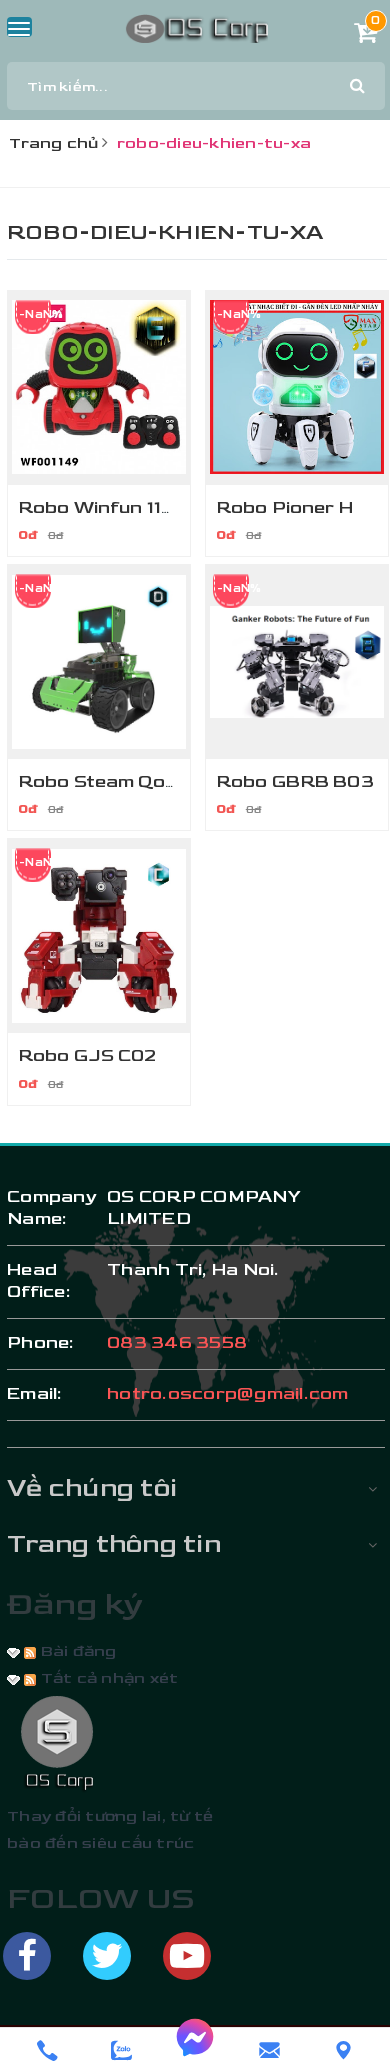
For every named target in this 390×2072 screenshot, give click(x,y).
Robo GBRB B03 (295, 781)
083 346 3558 (177, 1342)
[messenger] (195, 2050)
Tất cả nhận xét (107, 1678)
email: (35, 1393)
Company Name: (47, 1207)
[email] (269, 2050)
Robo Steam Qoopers (119, 781)
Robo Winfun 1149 (103, 507)
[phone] (47, 2050)
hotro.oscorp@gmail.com (228, 1393)
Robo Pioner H (284, 507)
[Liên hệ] (343, 2050)
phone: (41, 1342)
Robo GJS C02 (87, 1055)
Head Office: (39, 1280)
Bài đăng (76, 1651)
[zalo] (121, 2050)
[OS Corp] (196, 27)
